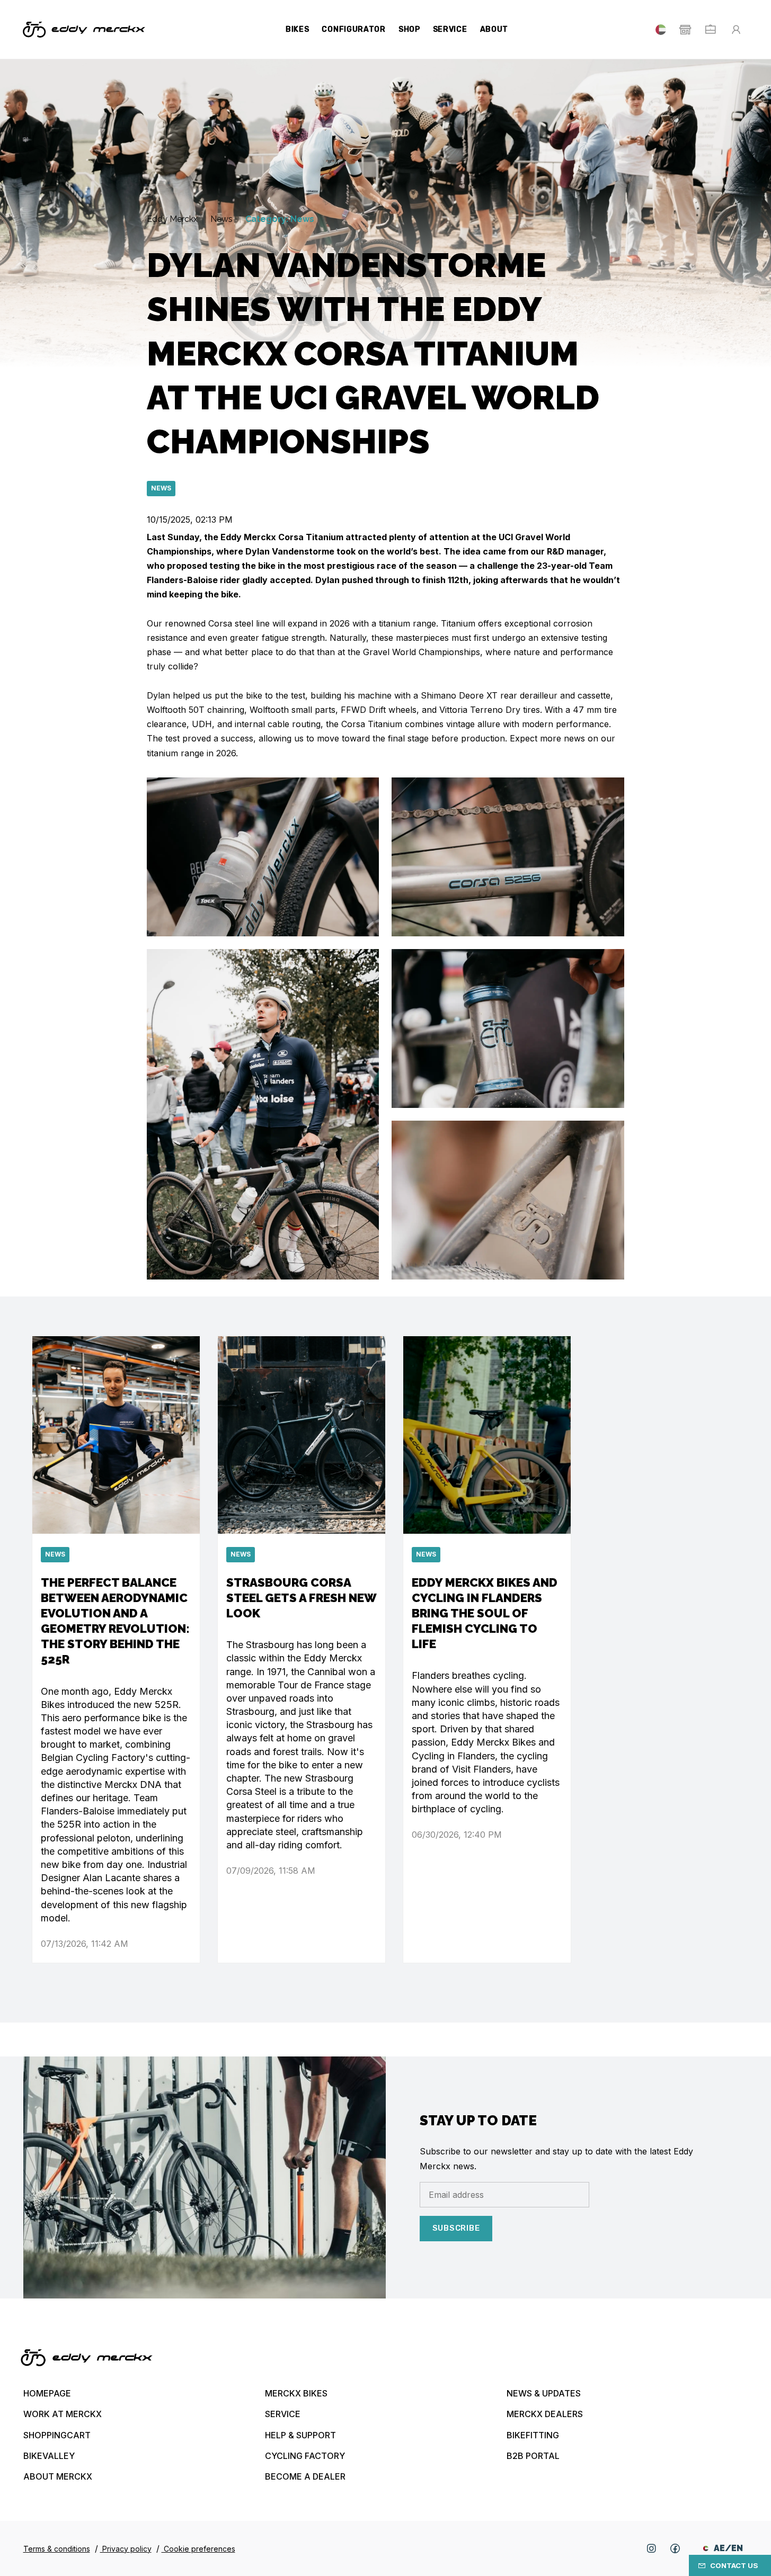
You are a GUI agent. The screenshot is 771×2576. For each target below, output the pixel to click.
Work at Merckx (63, 2414)
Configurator (353, 29)
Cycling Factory (305, 2456)
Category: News (280, 219)
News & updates (544, 2393)
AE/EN (728, 2548)
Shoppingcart (57, 2435)
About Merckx (58, 2476)
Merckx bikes (296, 2393)
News (223, 219)
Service (450, 29)
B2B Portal (533, 2456)
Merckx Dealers (545, 2414)
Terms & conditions (57, 2549)
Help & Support (300, 2435)
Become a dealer (305, 2476)
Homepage (47, 2393)
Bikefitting (533, 2435)
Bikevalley (49, 2456)
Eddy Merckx (173, 219)
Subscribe (456, 2228)
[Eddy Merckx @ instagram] (651, 2548)
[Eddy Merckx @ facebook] (675, 2548)
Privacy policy (126, 2549)
